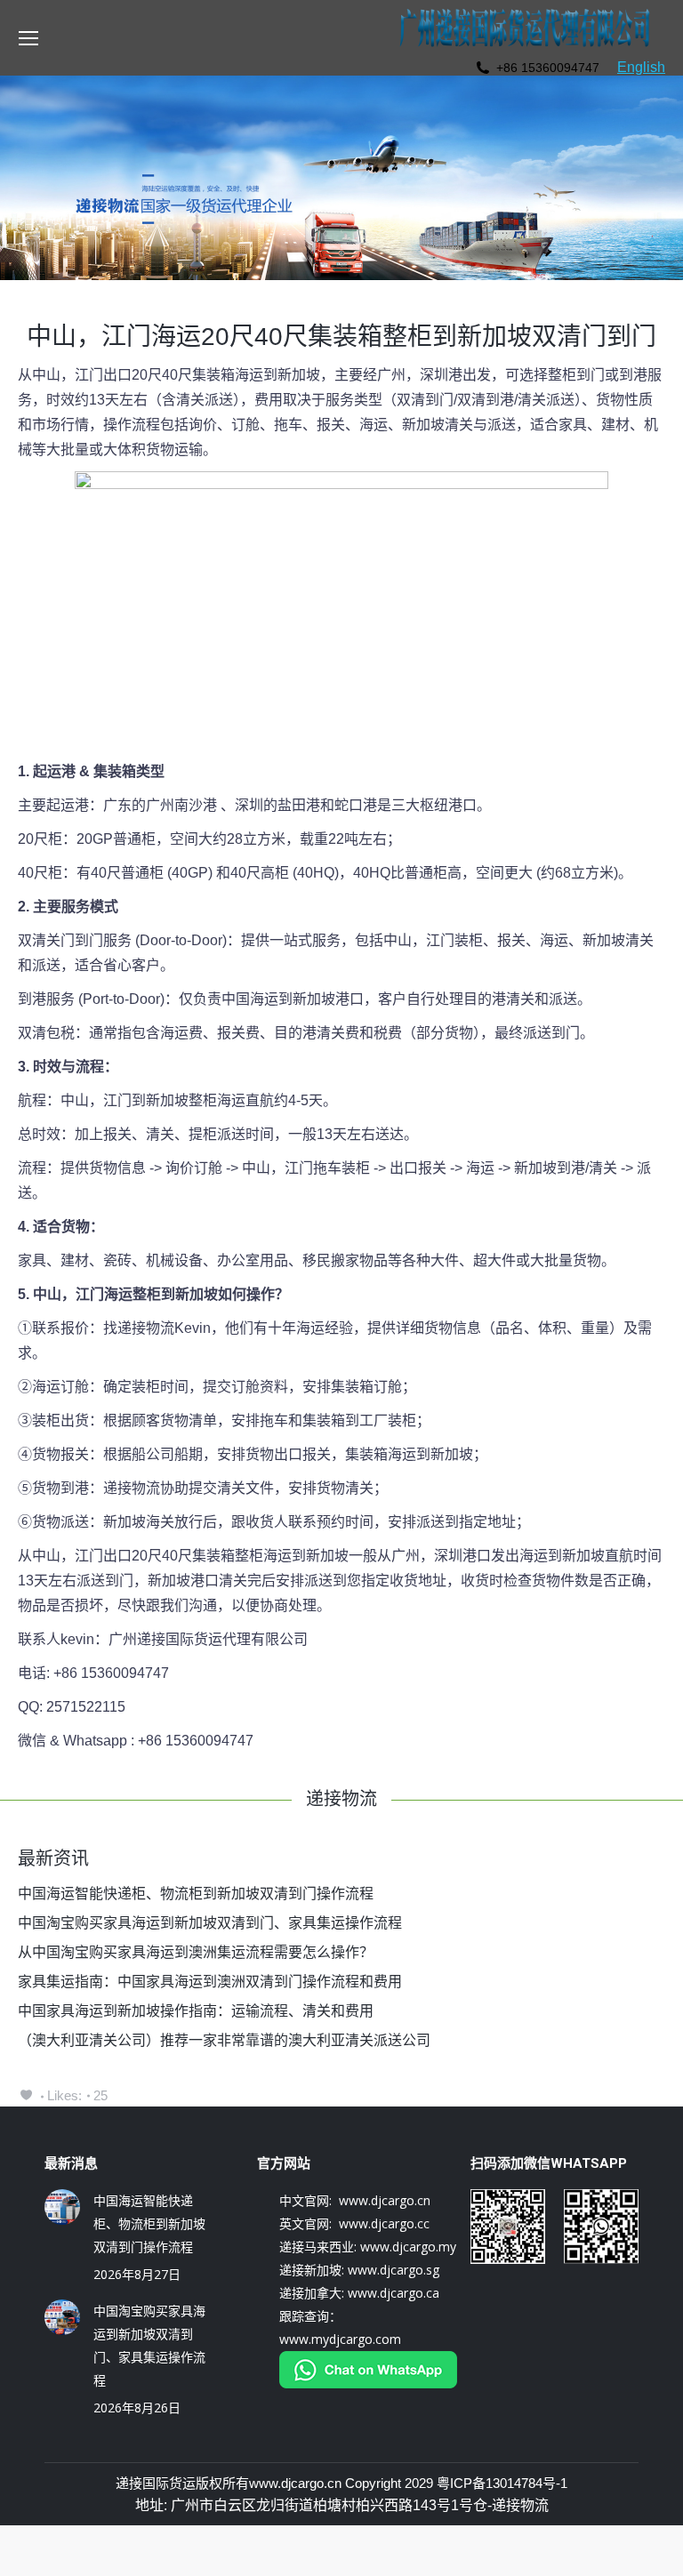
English (641, 67)
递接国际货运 (156, 2483)
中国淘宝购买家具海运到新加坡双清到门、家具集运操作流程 (210, 1923)
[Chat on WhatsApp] (368, 2383)
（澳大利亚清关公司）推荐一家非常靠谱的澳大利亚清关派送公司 (224, 2040)
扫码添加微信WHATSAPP (549, 2163)
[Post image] (62, 2207)
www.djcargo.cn (295, 2483)
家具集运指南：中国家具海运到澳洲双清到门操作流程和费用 (210, 1982)
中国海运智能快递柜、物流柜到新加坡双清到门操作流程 (196, 1894)
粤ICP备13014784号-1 (502, 2483)
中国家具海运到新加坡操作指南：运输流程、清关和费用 (196, 2011)
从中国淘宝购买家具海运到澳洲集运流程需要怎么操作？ (196, 1952)
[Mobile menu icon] (28, 38)
